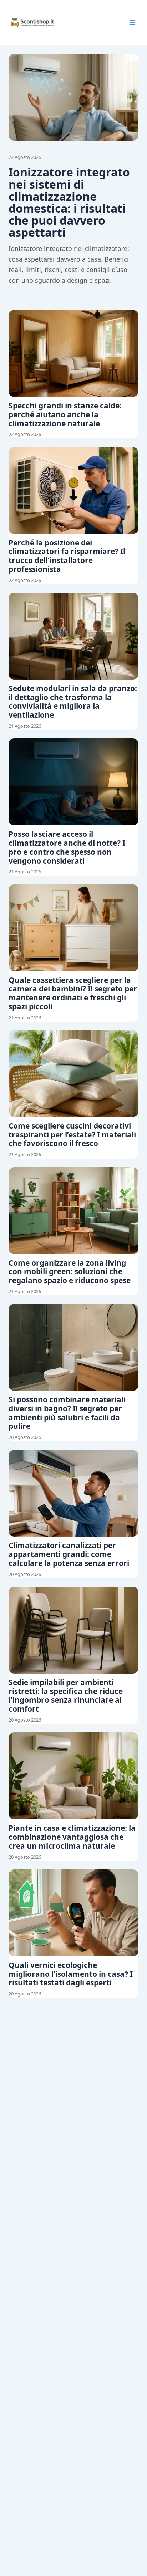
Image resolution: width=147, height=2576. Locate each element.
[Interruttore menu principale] (132, 23)
